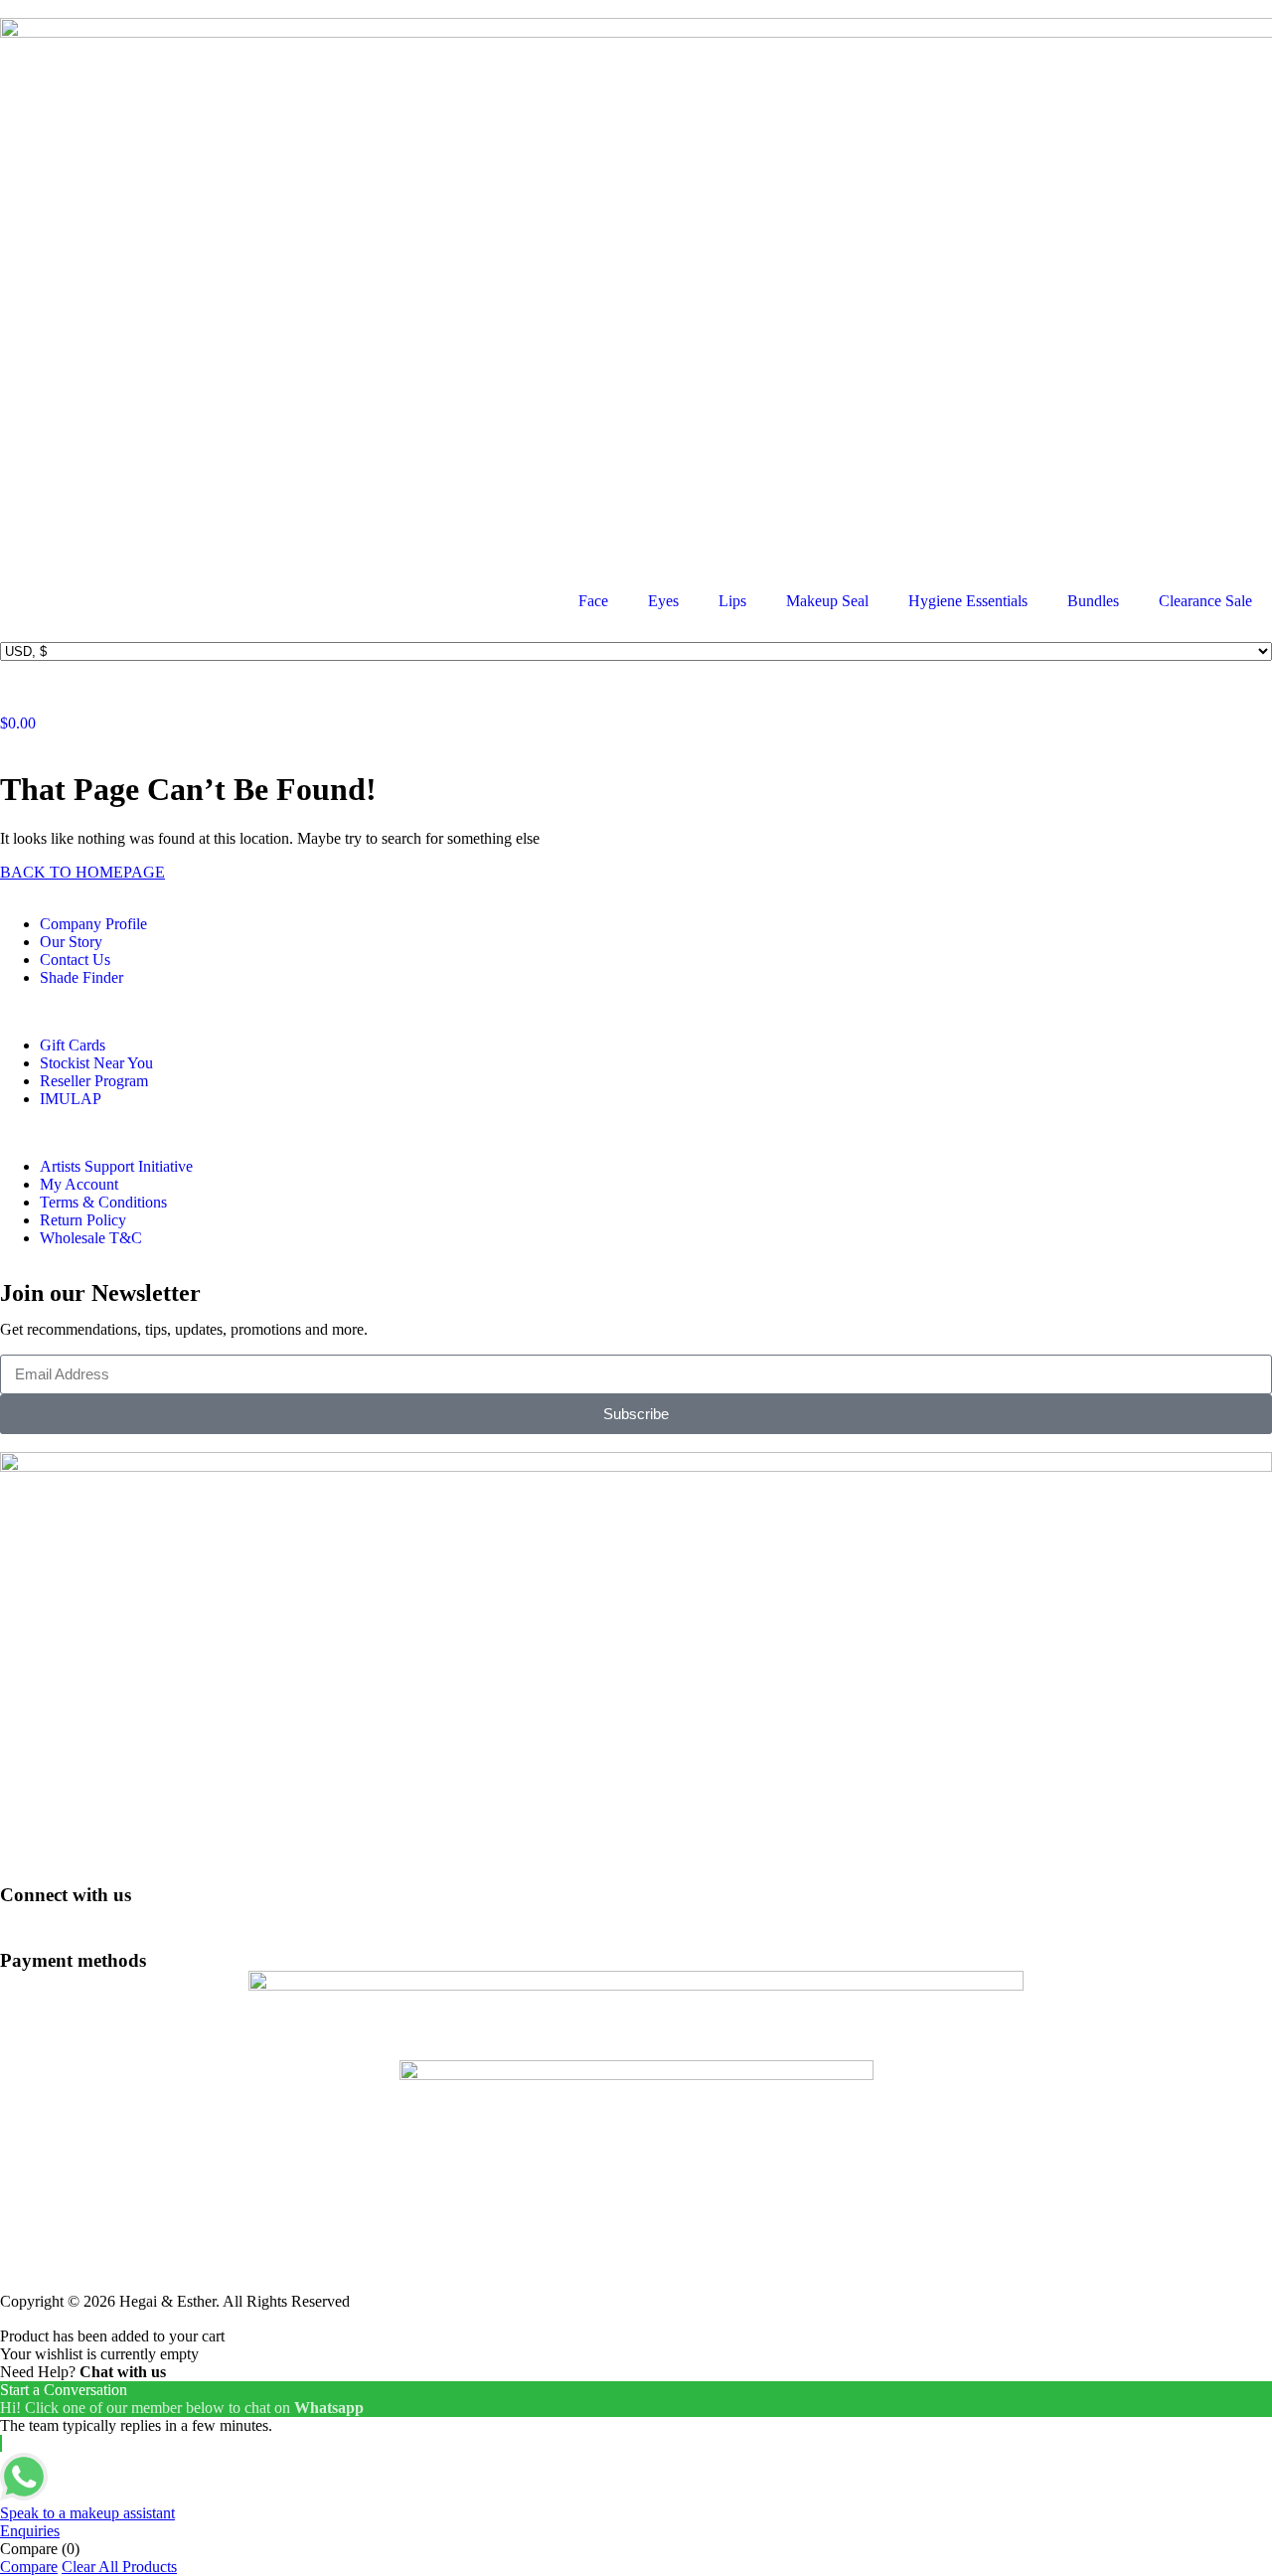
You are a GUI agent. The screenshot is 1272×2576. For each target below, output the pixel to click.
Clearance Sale (1205, 601)
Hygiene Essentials (968, 601)
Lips (732, 601)
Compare (29, 2567)
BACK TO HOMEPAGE (82, 872)
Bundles (1093, 601)
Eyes (663, 601)
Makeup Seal (827, 601)
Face (593, 601)
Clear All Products (119, 2567)
